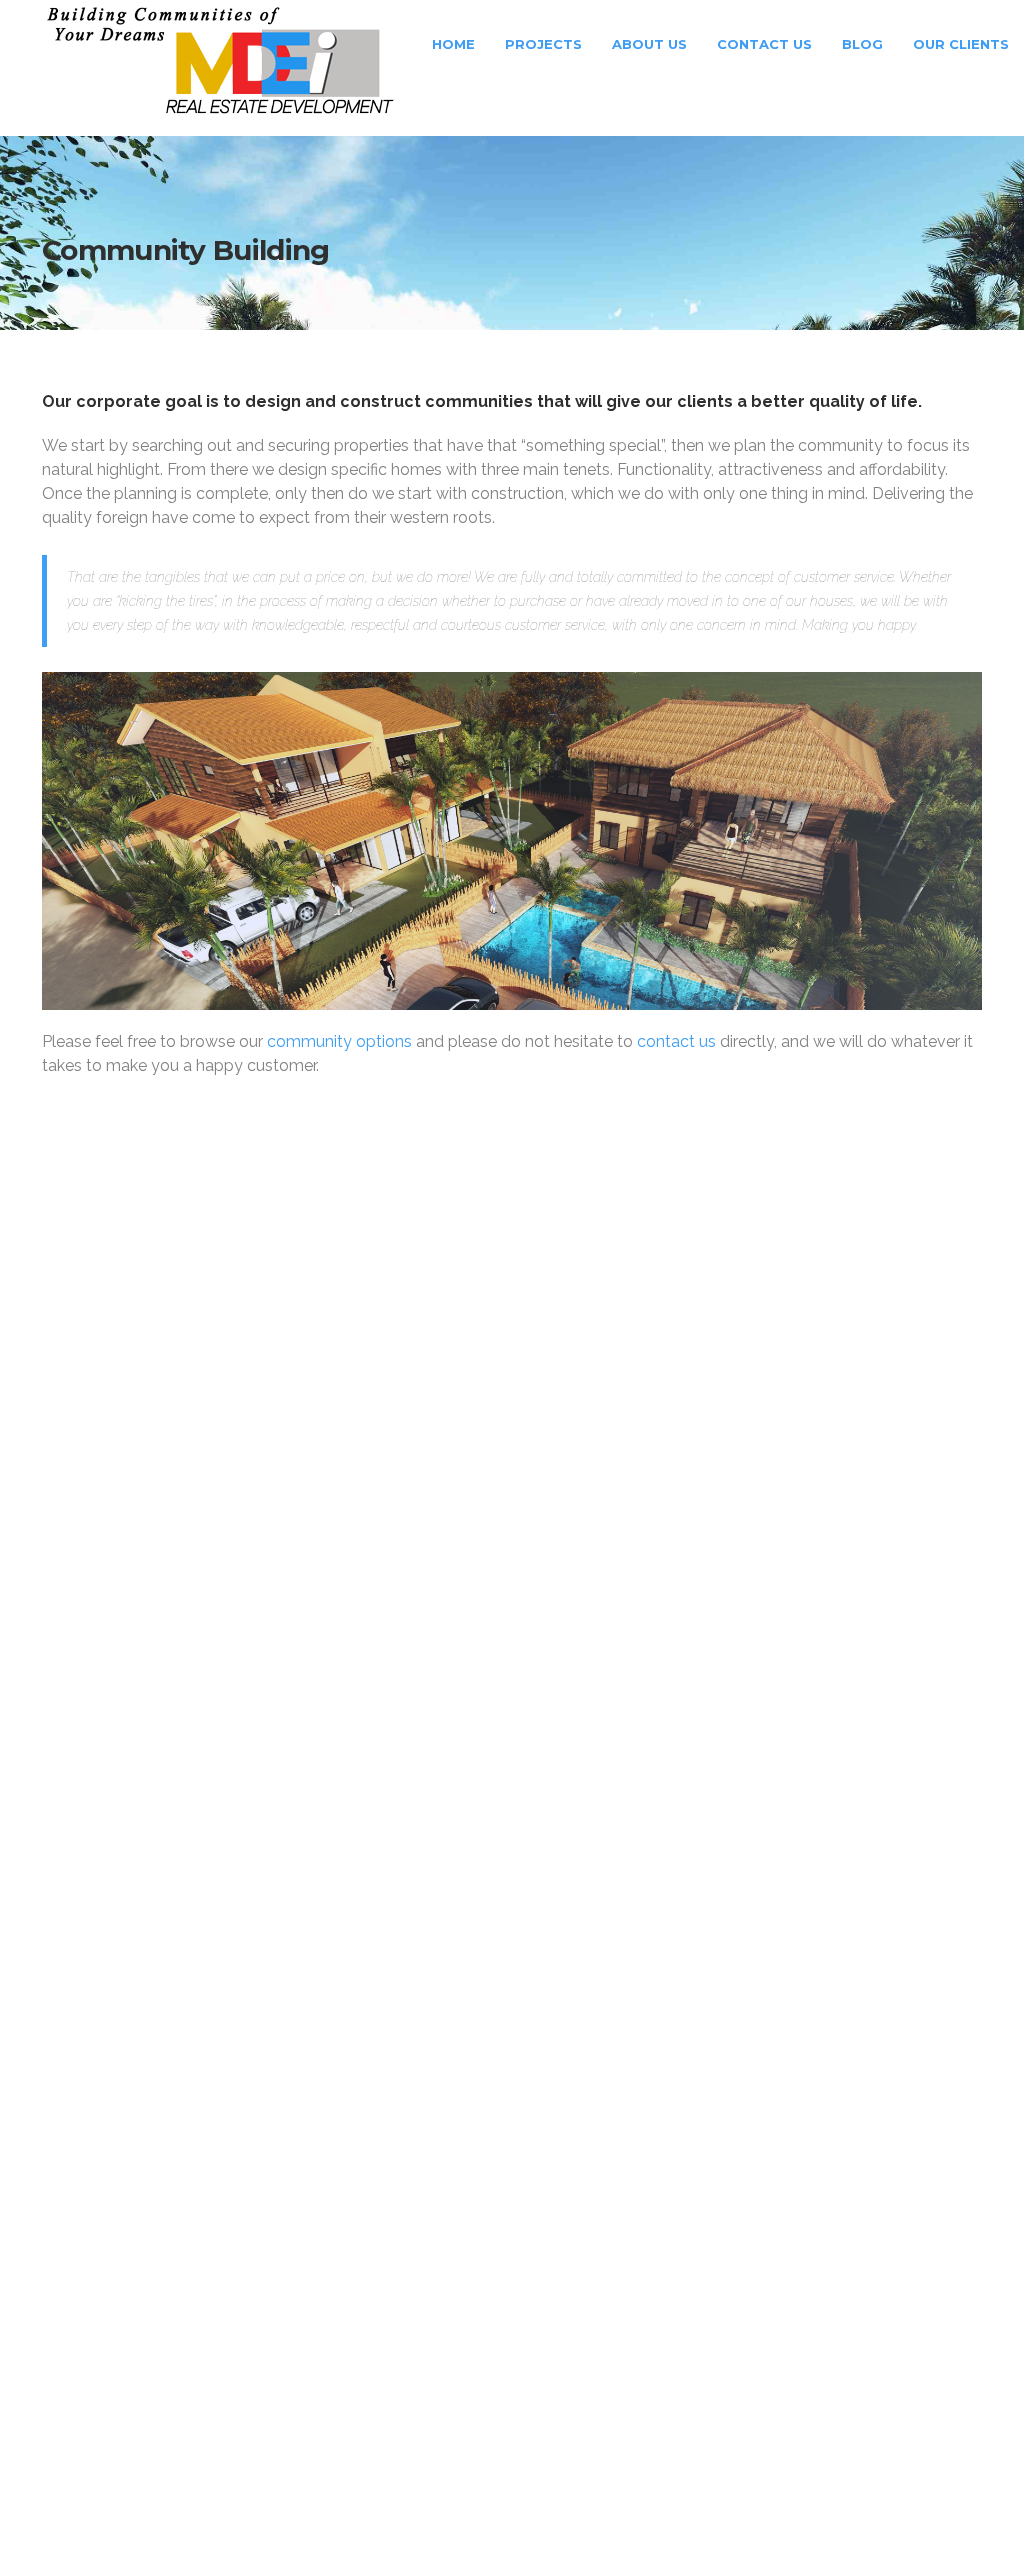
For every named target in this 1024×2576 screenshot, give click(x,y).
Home (451, 44)
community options (339, 1041)
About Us (649, 44)
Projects (543, 44)
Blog (862, 44)
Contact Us (764, 44)
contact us (676, 1041)
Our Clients (961, 44)
